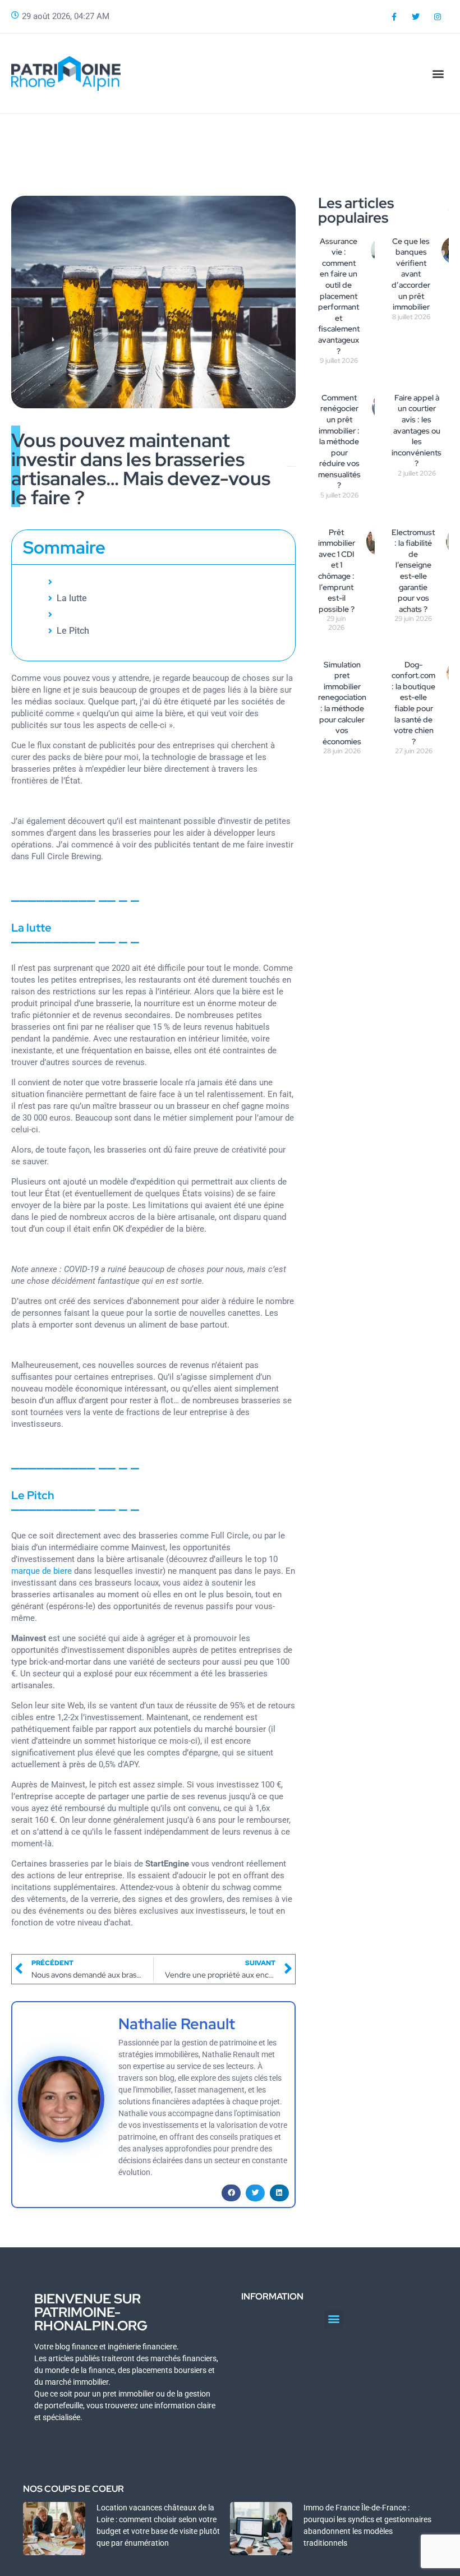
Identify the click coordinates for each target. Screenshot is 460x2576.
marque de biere (42, 1571)
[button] (438, 73)
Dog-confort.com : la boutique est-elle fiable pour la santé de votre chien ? (413, 703)
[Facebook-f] (394, 17)
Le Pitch (73, 631)
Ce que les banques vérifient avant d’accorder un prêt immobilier (411, 274)
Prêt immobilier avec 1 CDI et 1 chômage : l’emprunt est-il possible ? (337, 571)
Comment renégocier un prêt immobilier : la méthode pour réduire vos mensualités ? (339, 442)
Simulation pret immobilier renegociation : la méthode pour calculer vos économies (342, 703)
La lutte (72, 598)
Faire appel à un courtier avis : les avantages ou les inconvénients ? (417, 431)
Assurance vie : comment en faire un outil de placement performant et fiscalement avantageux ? (339, 296)
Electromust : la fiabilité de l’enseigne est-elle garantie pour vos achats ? (413, 571)
